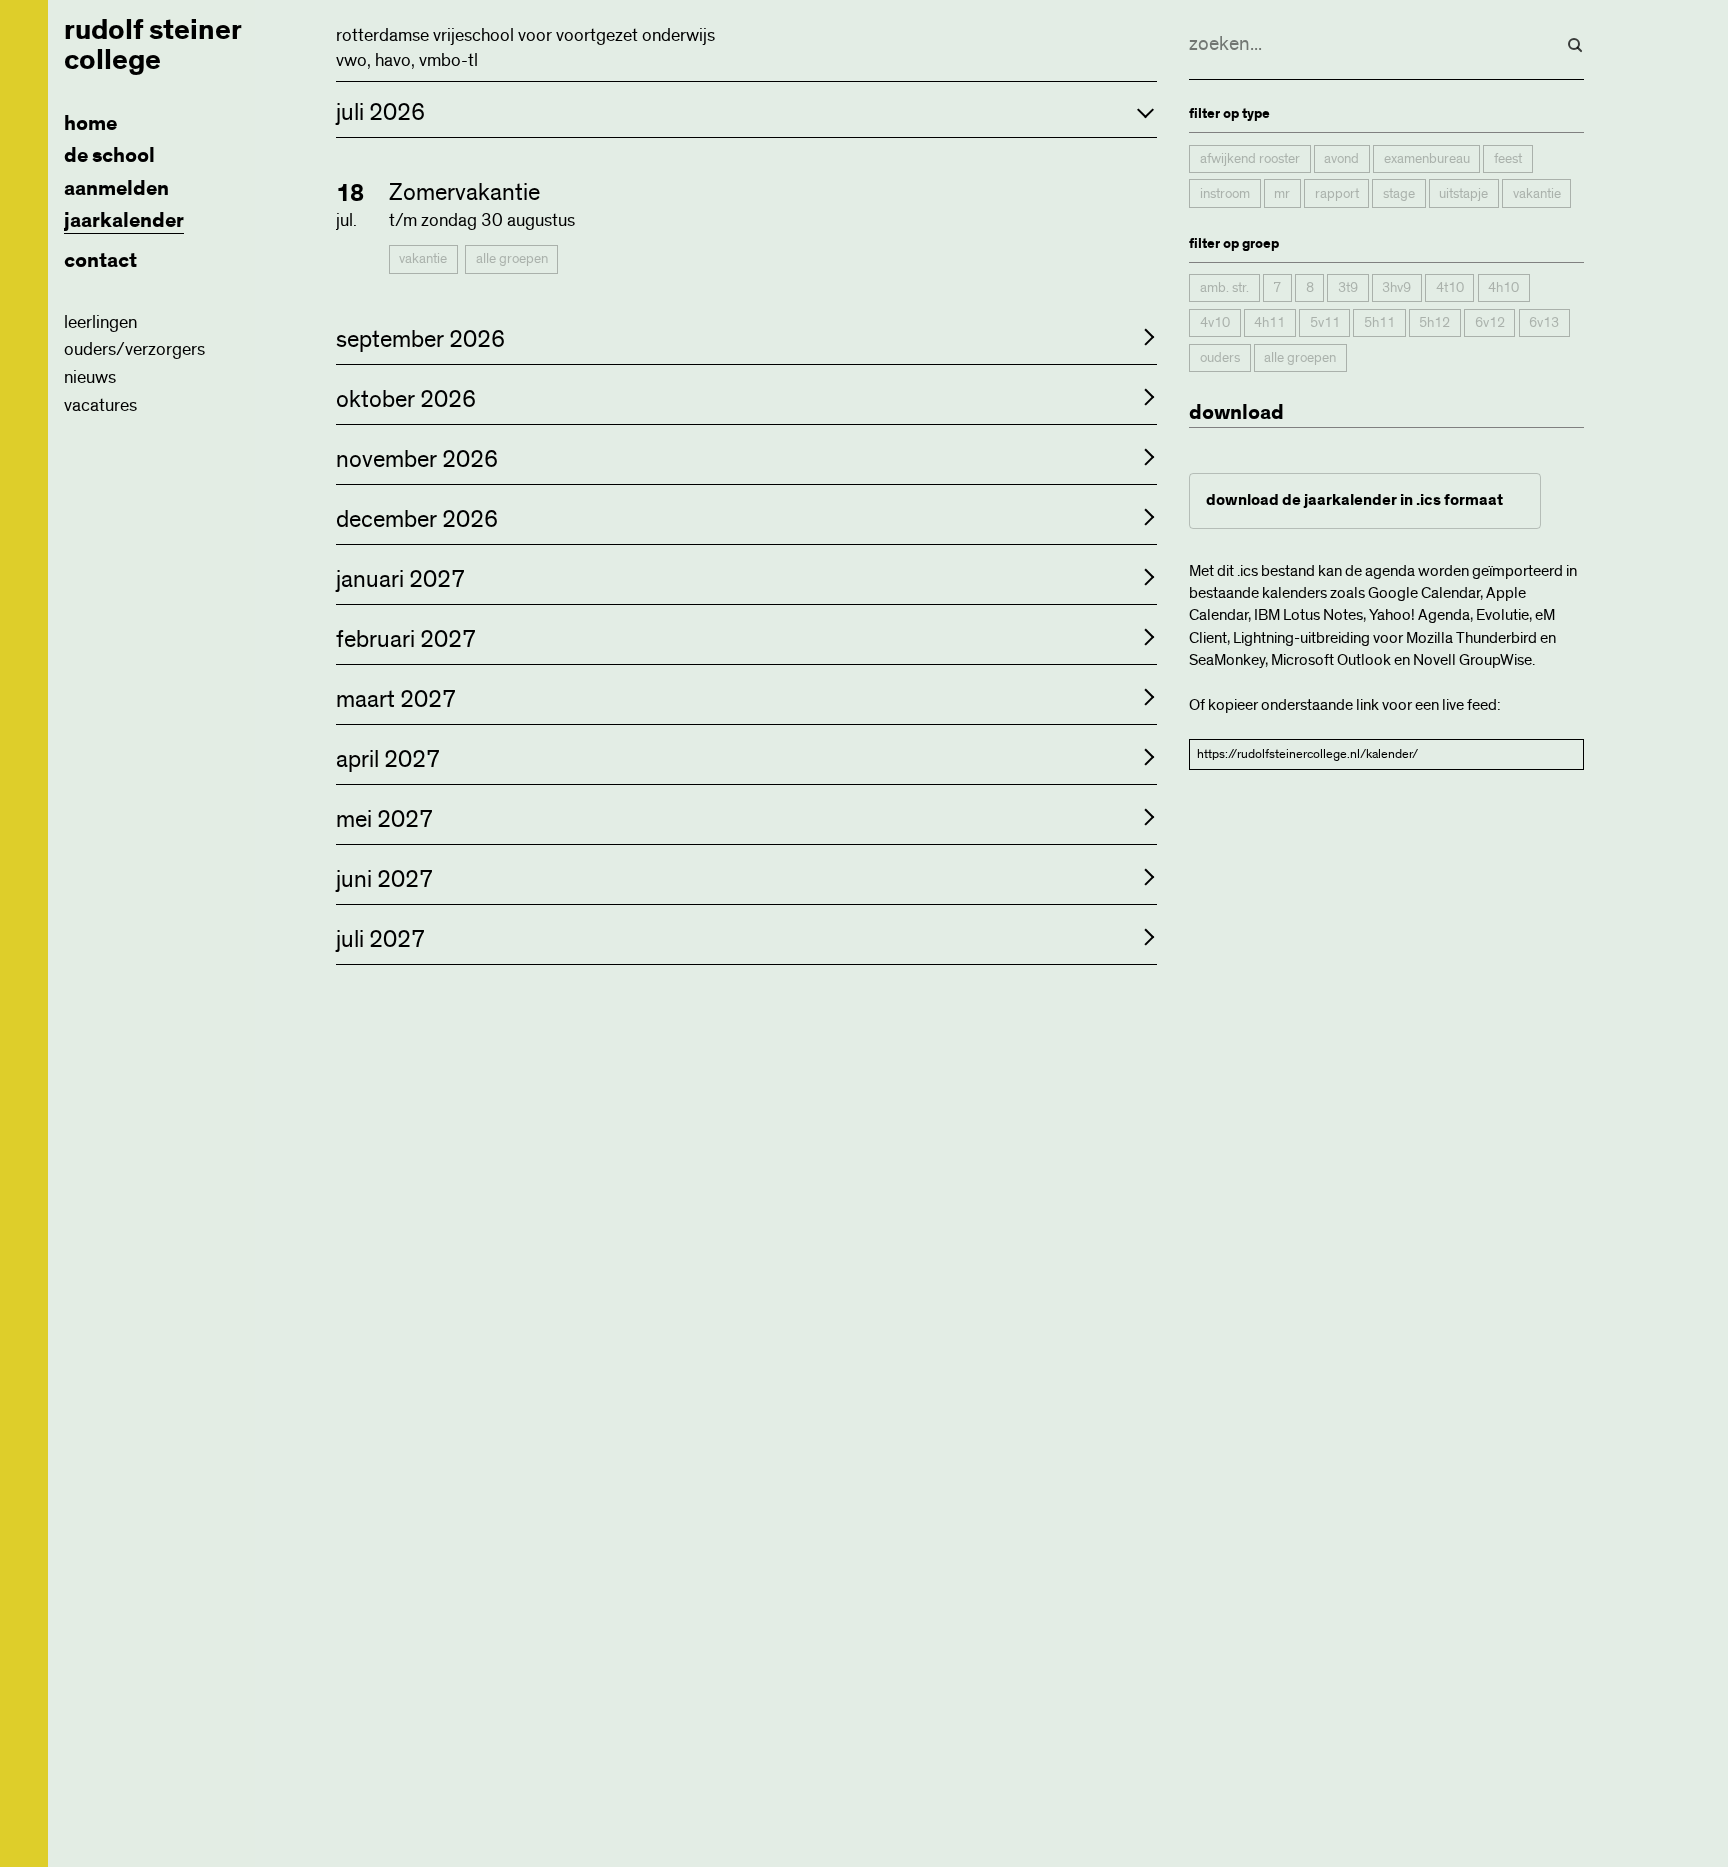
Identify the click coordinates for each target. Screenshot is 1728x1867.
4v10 (1215, 323)
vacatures (100, 406)
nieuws (90, 378)
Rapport (1337, 194)
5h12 (1434, 323)
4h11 (1269, 323)
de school (109, 155)
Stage (1399, 194)
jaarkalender (124, 220)
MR (1282, 194)
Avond (1341, 159)
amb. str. (1224, 289)
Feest (1508, 159)
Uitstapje (1463, 194)
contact (100, 260)
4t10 (1450, 289)
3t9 (1348, 289)
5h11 (1379, 323)
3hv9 (1396, 289)
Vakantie (423, 259)
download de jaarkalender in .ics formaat (1354, 500)
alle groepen (512, 259)
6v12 (1490, 323)
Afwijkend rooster (1250, 159)
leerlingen (100, 323)
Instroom (1225, 194)
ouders (1220, 358)
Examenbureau (1427, 159)
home (90, 123)
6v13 (1544, 323)
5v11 (1325, 323)
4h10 (1503, 289)
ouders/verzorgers (134, 350)
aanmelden (116, 188)
